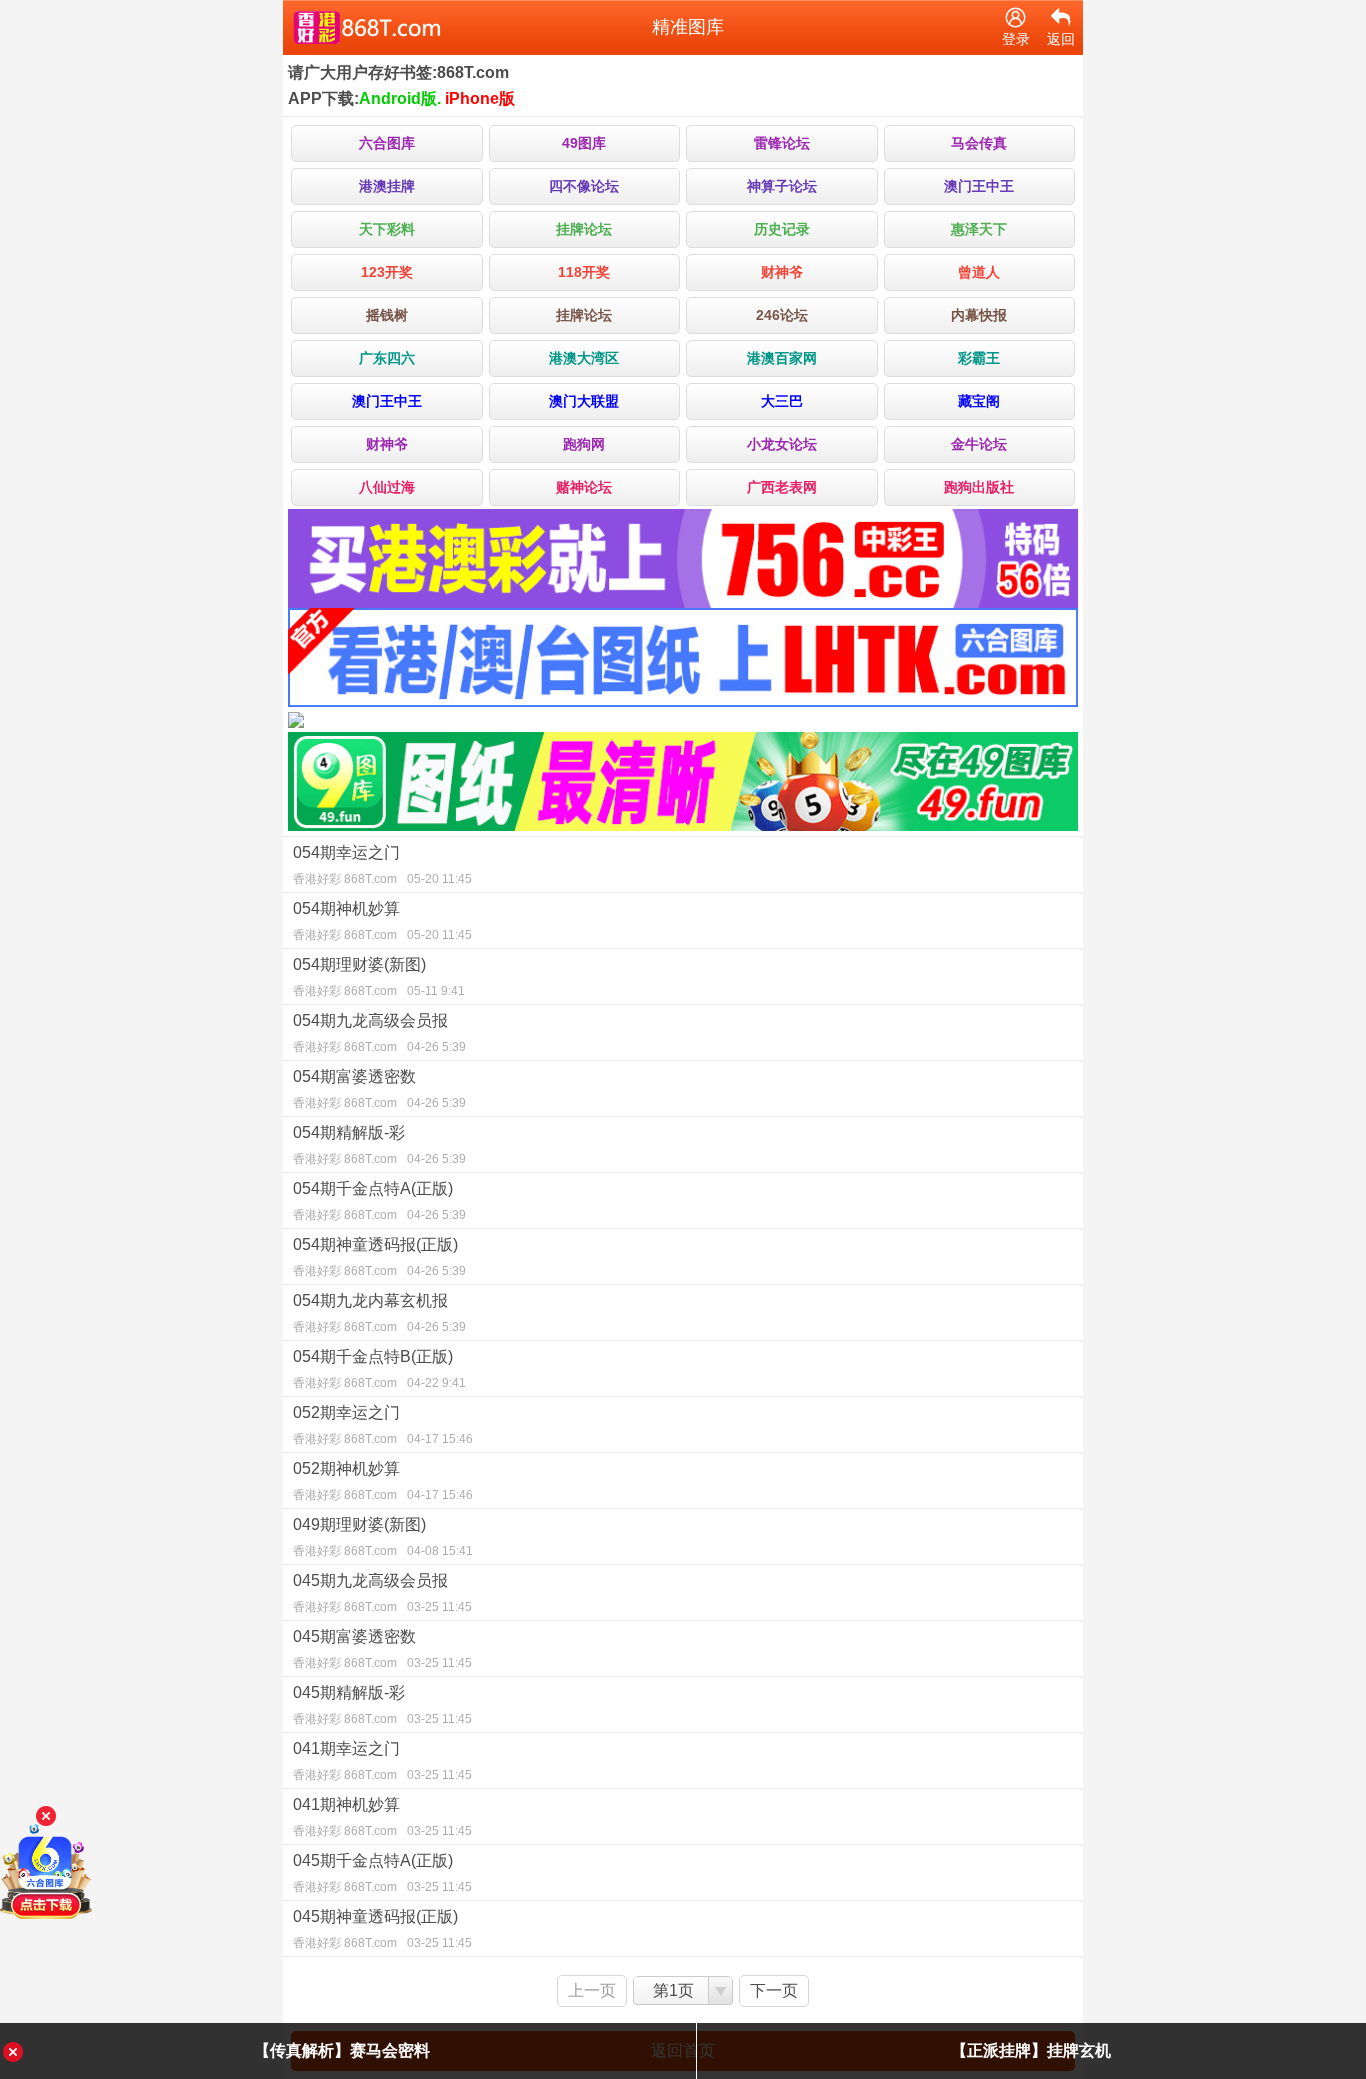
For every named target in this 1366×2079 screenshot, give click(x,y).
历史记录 (782, 229)
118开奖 (584, 272)
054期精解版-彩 (379, 1145)
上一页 (592, 1990)
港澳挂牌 (387, 186)
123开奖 (387, 272)
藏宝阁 (979, 401)
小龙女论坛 (782, 444)
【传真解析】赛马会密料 (342, 2050)
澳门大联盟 (584, 401)
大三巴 (782, 401)
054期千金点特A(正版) (379, 1201)
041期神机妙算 (382, 1817)
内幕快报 (979, 315)
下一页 (774, 1990)
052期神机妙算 (383, 1481)
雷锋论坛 (782, 143)
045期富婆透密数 (382, 1649)
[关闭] (46, 1816)
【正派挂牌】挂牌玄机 (1031, 2050)
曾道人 (979, 272)
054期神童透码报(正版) (379, 1257)
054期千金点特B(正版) (379, 1369)
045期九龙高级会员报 (382, 1593)
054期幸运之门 (382, 865)
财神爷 (782, 272)
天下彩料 (387, 229)
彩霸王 (979, 358)
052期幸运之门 (383, 1425)
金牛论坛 (979, 444)
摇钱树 (387, 315)
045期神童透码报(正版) (382, 1929)
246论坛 (782, 315)
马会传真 (979, 143)
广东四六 (387, 358)
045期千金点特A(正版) (382, 1873)
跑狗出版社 (979, 487)
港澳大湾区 (584, 358)
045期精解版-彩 (382, 1705)
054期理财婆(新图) (379, 977)
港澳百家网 (782, 358)
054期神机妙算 (382, 921)
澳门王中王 (979, 186)
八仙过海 (387, 487)
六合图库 (387, 143)
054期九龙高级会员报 (379, 1033)
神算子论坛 (782, 186)
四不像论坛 (584, 186)
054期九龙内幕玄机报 (379, 1313)
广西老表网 (782, 487)
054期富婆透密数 (379, 1089)
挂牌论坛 (584, 229)
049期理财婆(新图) (383, 1537)
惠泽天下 (979, 229)
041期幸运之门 (382, 1761)
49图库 (584, 143)
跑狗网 (584, 444)
